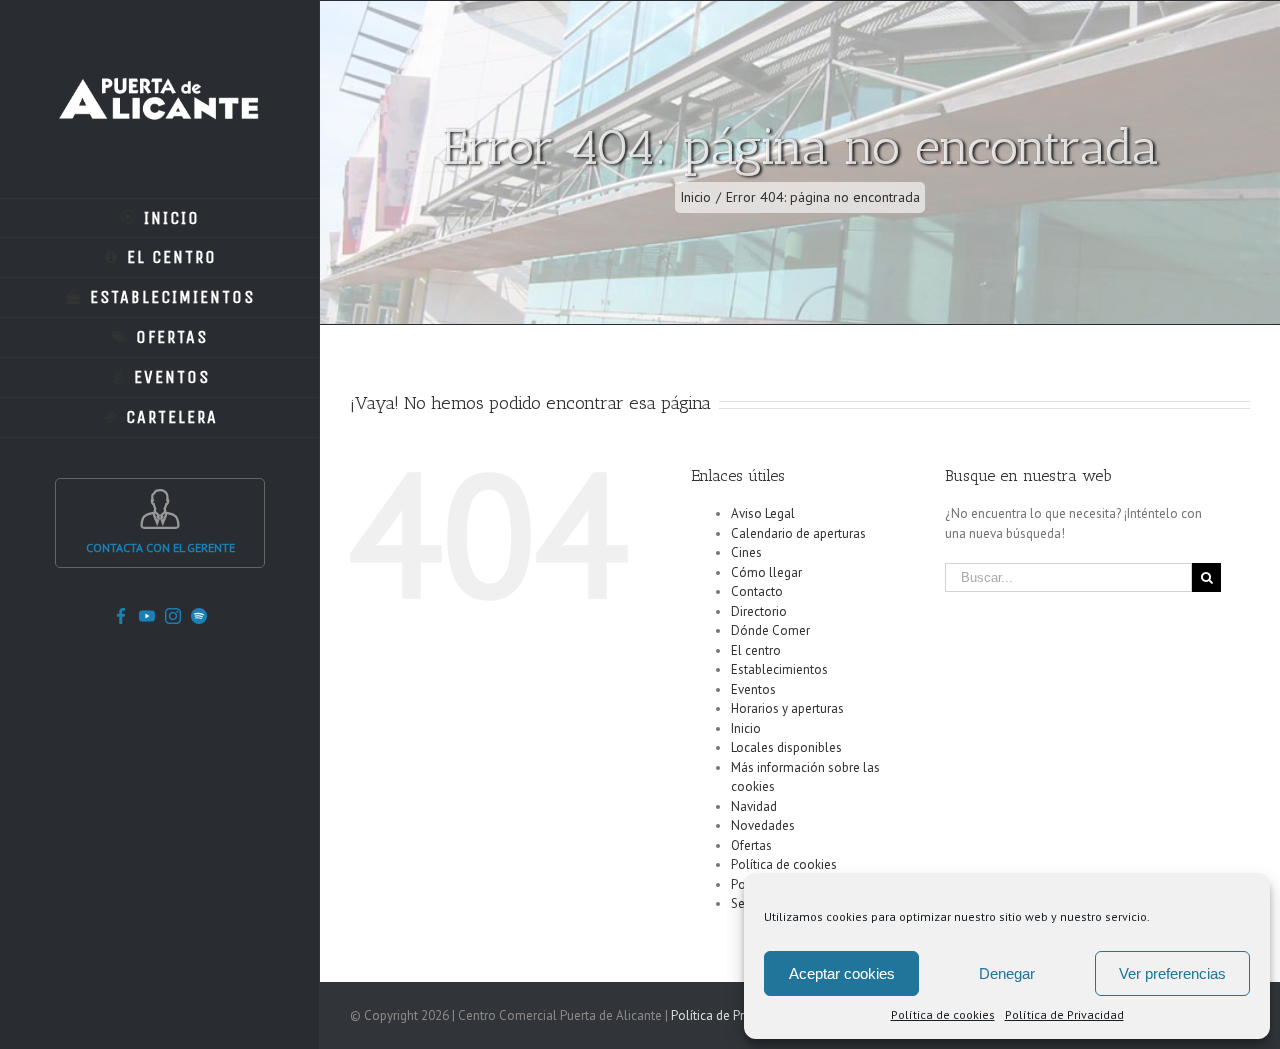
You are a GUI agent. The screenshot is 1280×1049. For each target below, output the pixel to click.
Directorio (759, 611)
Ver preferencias (1172, 973)
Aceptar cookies (842, 973)
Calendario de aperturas (798, 533)
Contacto (757, 591)
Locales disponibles (786, 747)
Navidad (754, 806)
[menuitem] (160, 218)
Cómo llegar (766, 572)
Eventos (753, 689)
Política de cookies (943, 1014)
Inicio (746, 728)
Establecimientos (779, 669)
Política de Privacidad (1064, 1014)
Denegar (1007, 973)
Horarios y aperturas (787, 708)
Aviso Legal (763, 513)
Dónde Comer (770, 630)
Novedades (763, 825)
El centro (756, 650)
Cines (746, 552)
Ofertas (751, 845)
